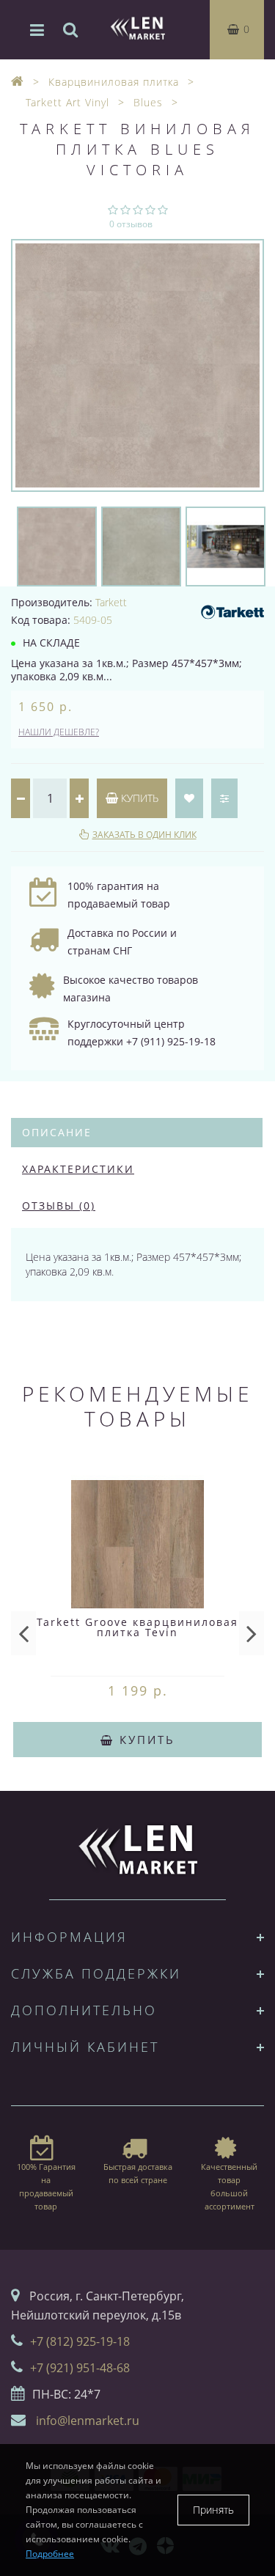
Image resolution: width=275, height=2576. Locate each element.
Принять (213, 2510)
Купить (138, 798)
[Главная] (18, 82)
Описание (57, 1132)
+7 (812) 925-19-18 (80, 2341)
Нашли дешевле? (59, 732)
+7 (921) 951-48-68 (80, 2368)
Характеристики (78, 1169)
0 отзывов (131, 224)
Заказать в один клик (144, 835)
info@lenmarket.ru (88, 2421)
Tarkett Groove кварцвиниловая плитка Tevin (137, 1627)
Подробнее (50, 2554)
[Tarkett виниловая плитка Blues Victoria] (137, 365)
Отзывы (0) (59, 1206)
